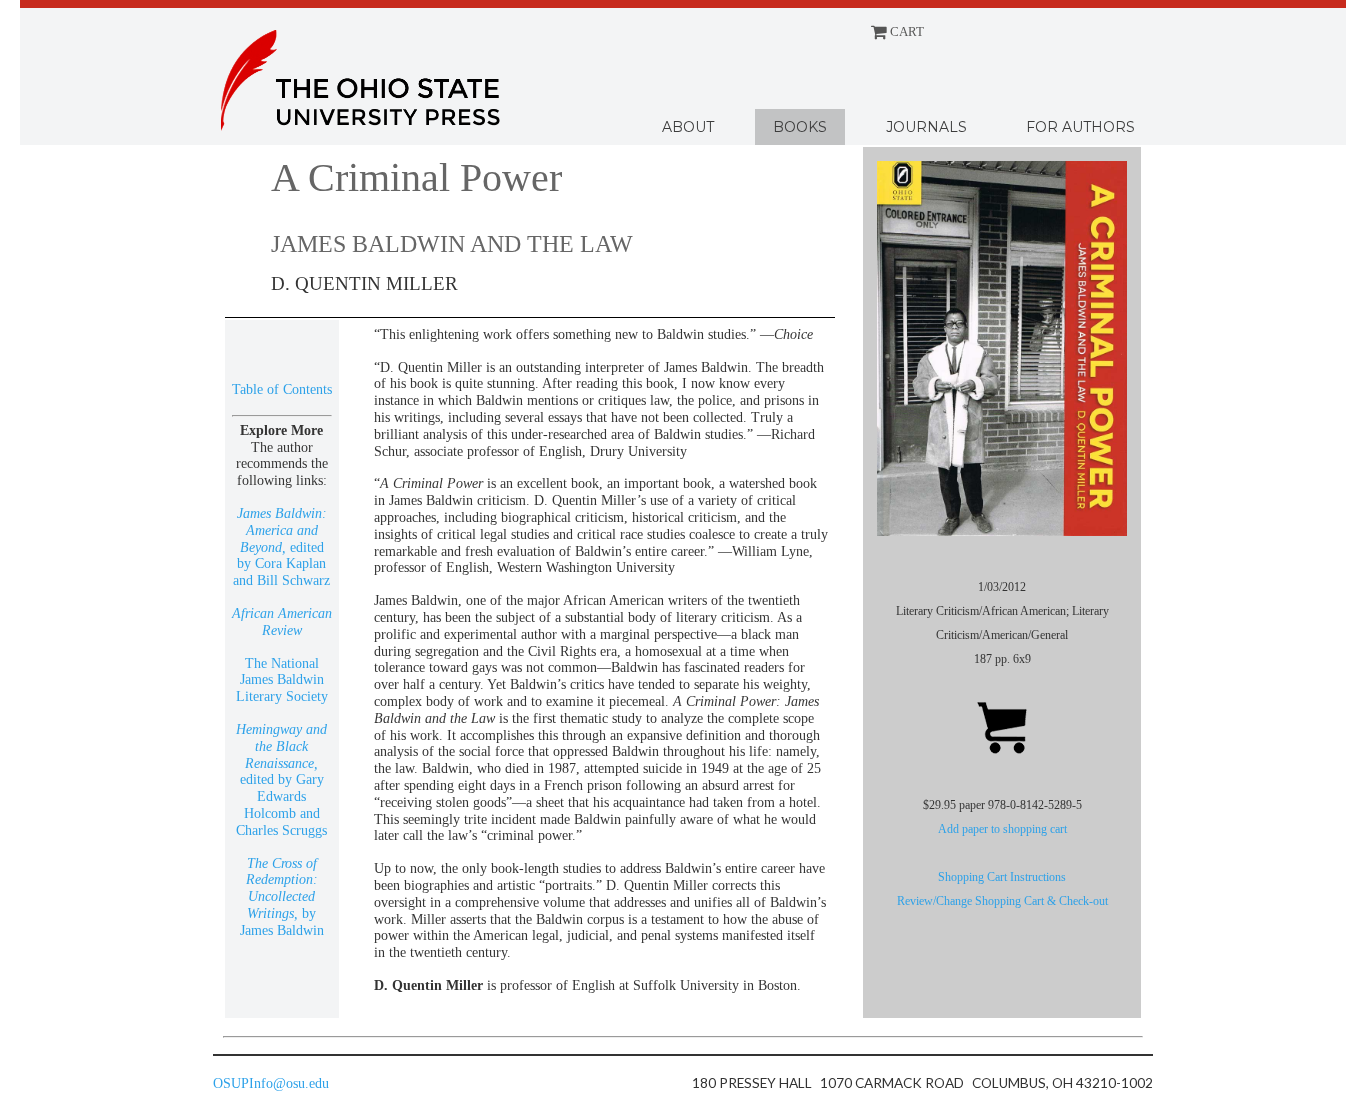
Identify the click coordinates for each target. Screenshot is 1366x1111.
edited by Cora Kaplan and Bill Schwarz (281, 547)
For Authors (1080, 127)
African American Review (282, 622)
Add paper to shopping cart (1002, 829)
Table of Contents (282, 389)
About (688, 127)
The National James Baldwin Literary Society (282, 680)
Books (800, 127)
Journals (926, 127)
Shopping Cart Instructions (1002, 877)
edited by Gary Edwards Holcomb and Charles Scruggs (281, 780)
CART (905, 32)
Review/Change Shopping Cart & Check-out (1002, 901)
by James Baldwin (282, 897)
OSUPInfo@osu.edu (271, 1083)
